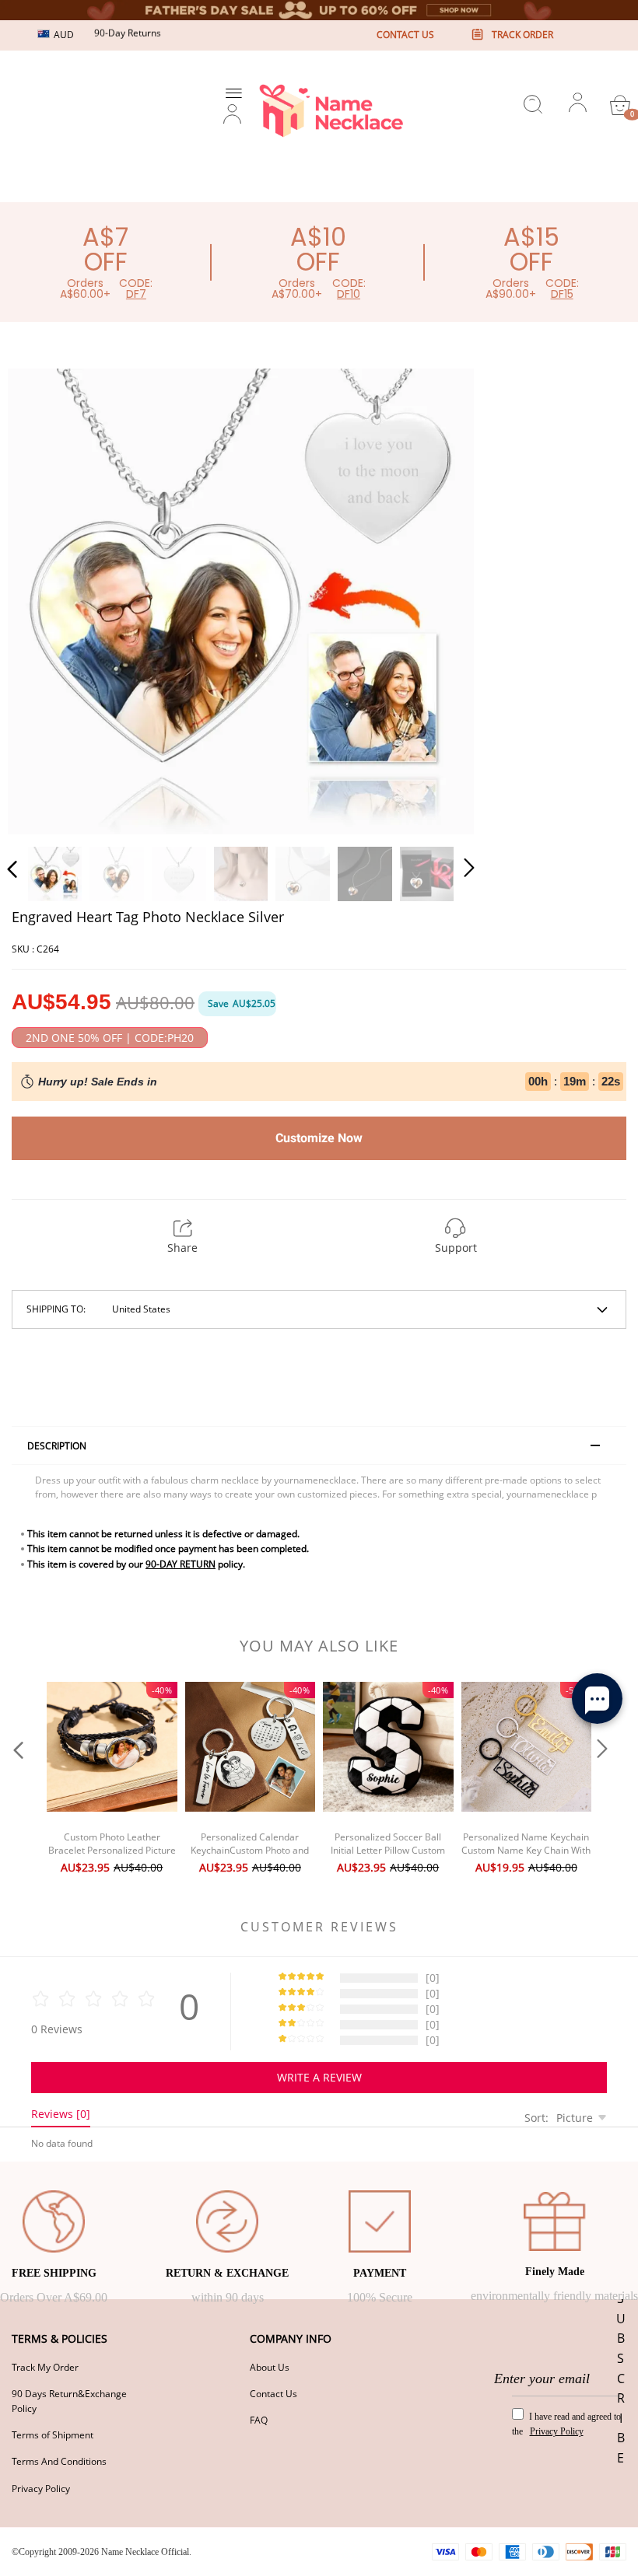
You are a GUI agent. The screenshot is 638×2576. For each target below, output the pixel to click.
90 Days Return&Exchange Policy (69, 2401)
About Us (270, 2367)
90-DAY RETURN (181, 1564)
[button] (44, 599)
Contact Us (273, 2394)
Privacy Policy (41, 2489)
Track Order (522, 35)
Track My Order (45, 2367)
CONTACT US (405, 35)
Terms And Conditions (59, 2461)
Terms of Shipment (53, 2435)
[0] (620, 105)
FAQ (259, 2420)
